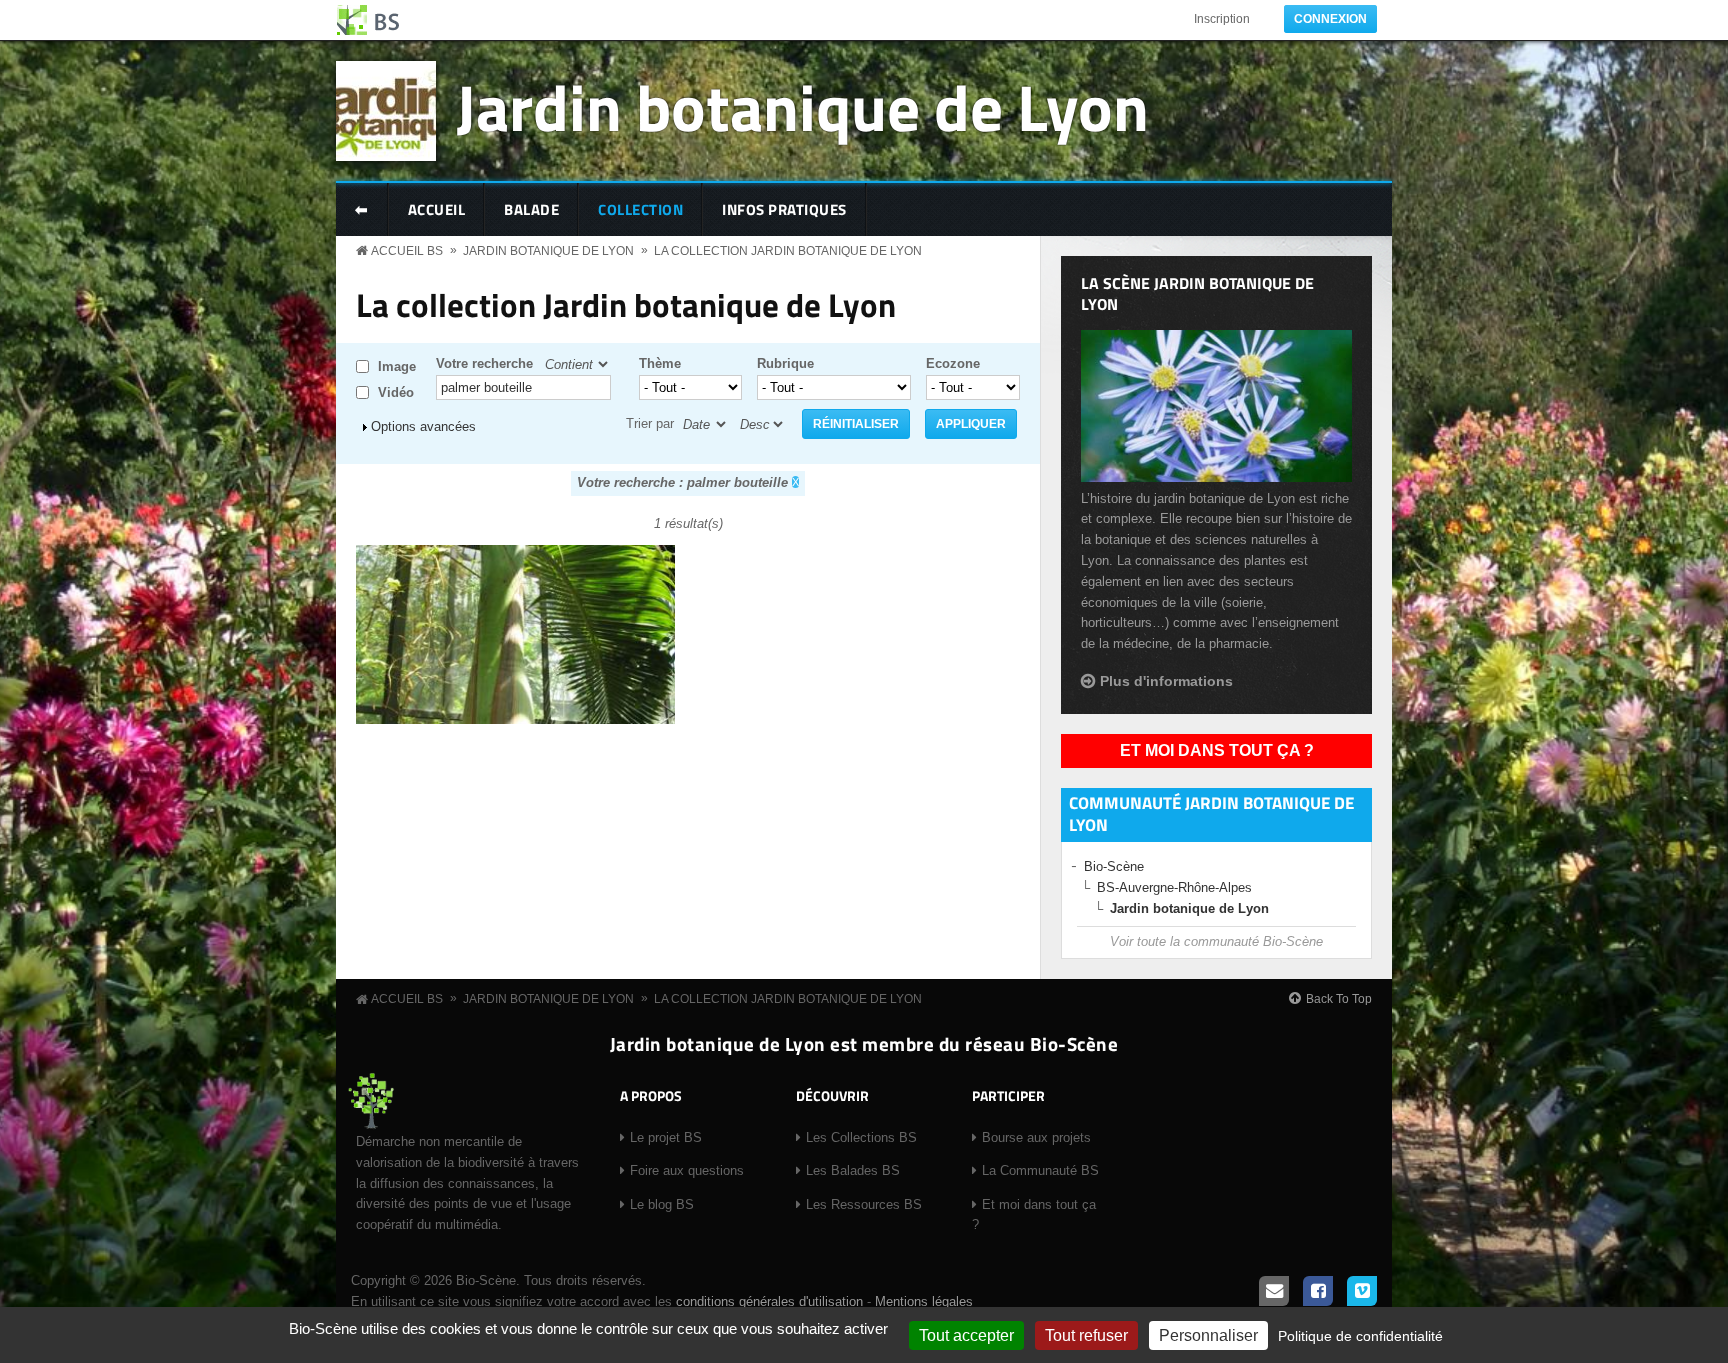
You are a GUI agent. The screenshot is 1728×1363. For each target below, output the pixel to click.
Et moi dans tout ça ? (1217, 750)
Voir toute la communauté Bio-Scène (1216, 941)
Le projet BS (666, 1137)
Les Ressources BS (864, 1204)
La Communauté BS (1040, 1170)
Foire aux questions (687, 1170)
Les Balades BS (853, 1170)
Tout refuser (1086, 1335)
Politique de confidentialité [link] (1360, 1336)
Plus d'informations (1166, 681)
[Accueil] (369, 20)
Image (397, 366)
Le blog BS (662, 1204)
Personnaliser (1208, 1335)
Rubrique (785, 363)
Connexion (1330, 19)
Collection (640, 209)
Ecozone (953, 363)
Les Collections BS (861, 1137)
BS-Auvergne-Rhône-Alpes (1174, 887)
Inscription (1222, 19)
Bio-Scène (1114, 866)
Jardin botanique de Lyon (802, 106)
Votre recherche (484, 363)
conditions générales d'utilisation (769, 1301)
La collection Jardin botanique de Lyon (788, 251)
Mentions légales (924, 1301)
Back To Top (1339, 999)
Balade (531, 209)
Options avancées (423, 426)
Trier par (650, 423)
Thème (660, 363)
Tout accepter (966, 1335)
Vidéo (396, 392)
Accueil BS (407, 251)
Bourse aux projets (1036, 1137)
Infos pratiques (784, 209)
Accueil (437, 209)
